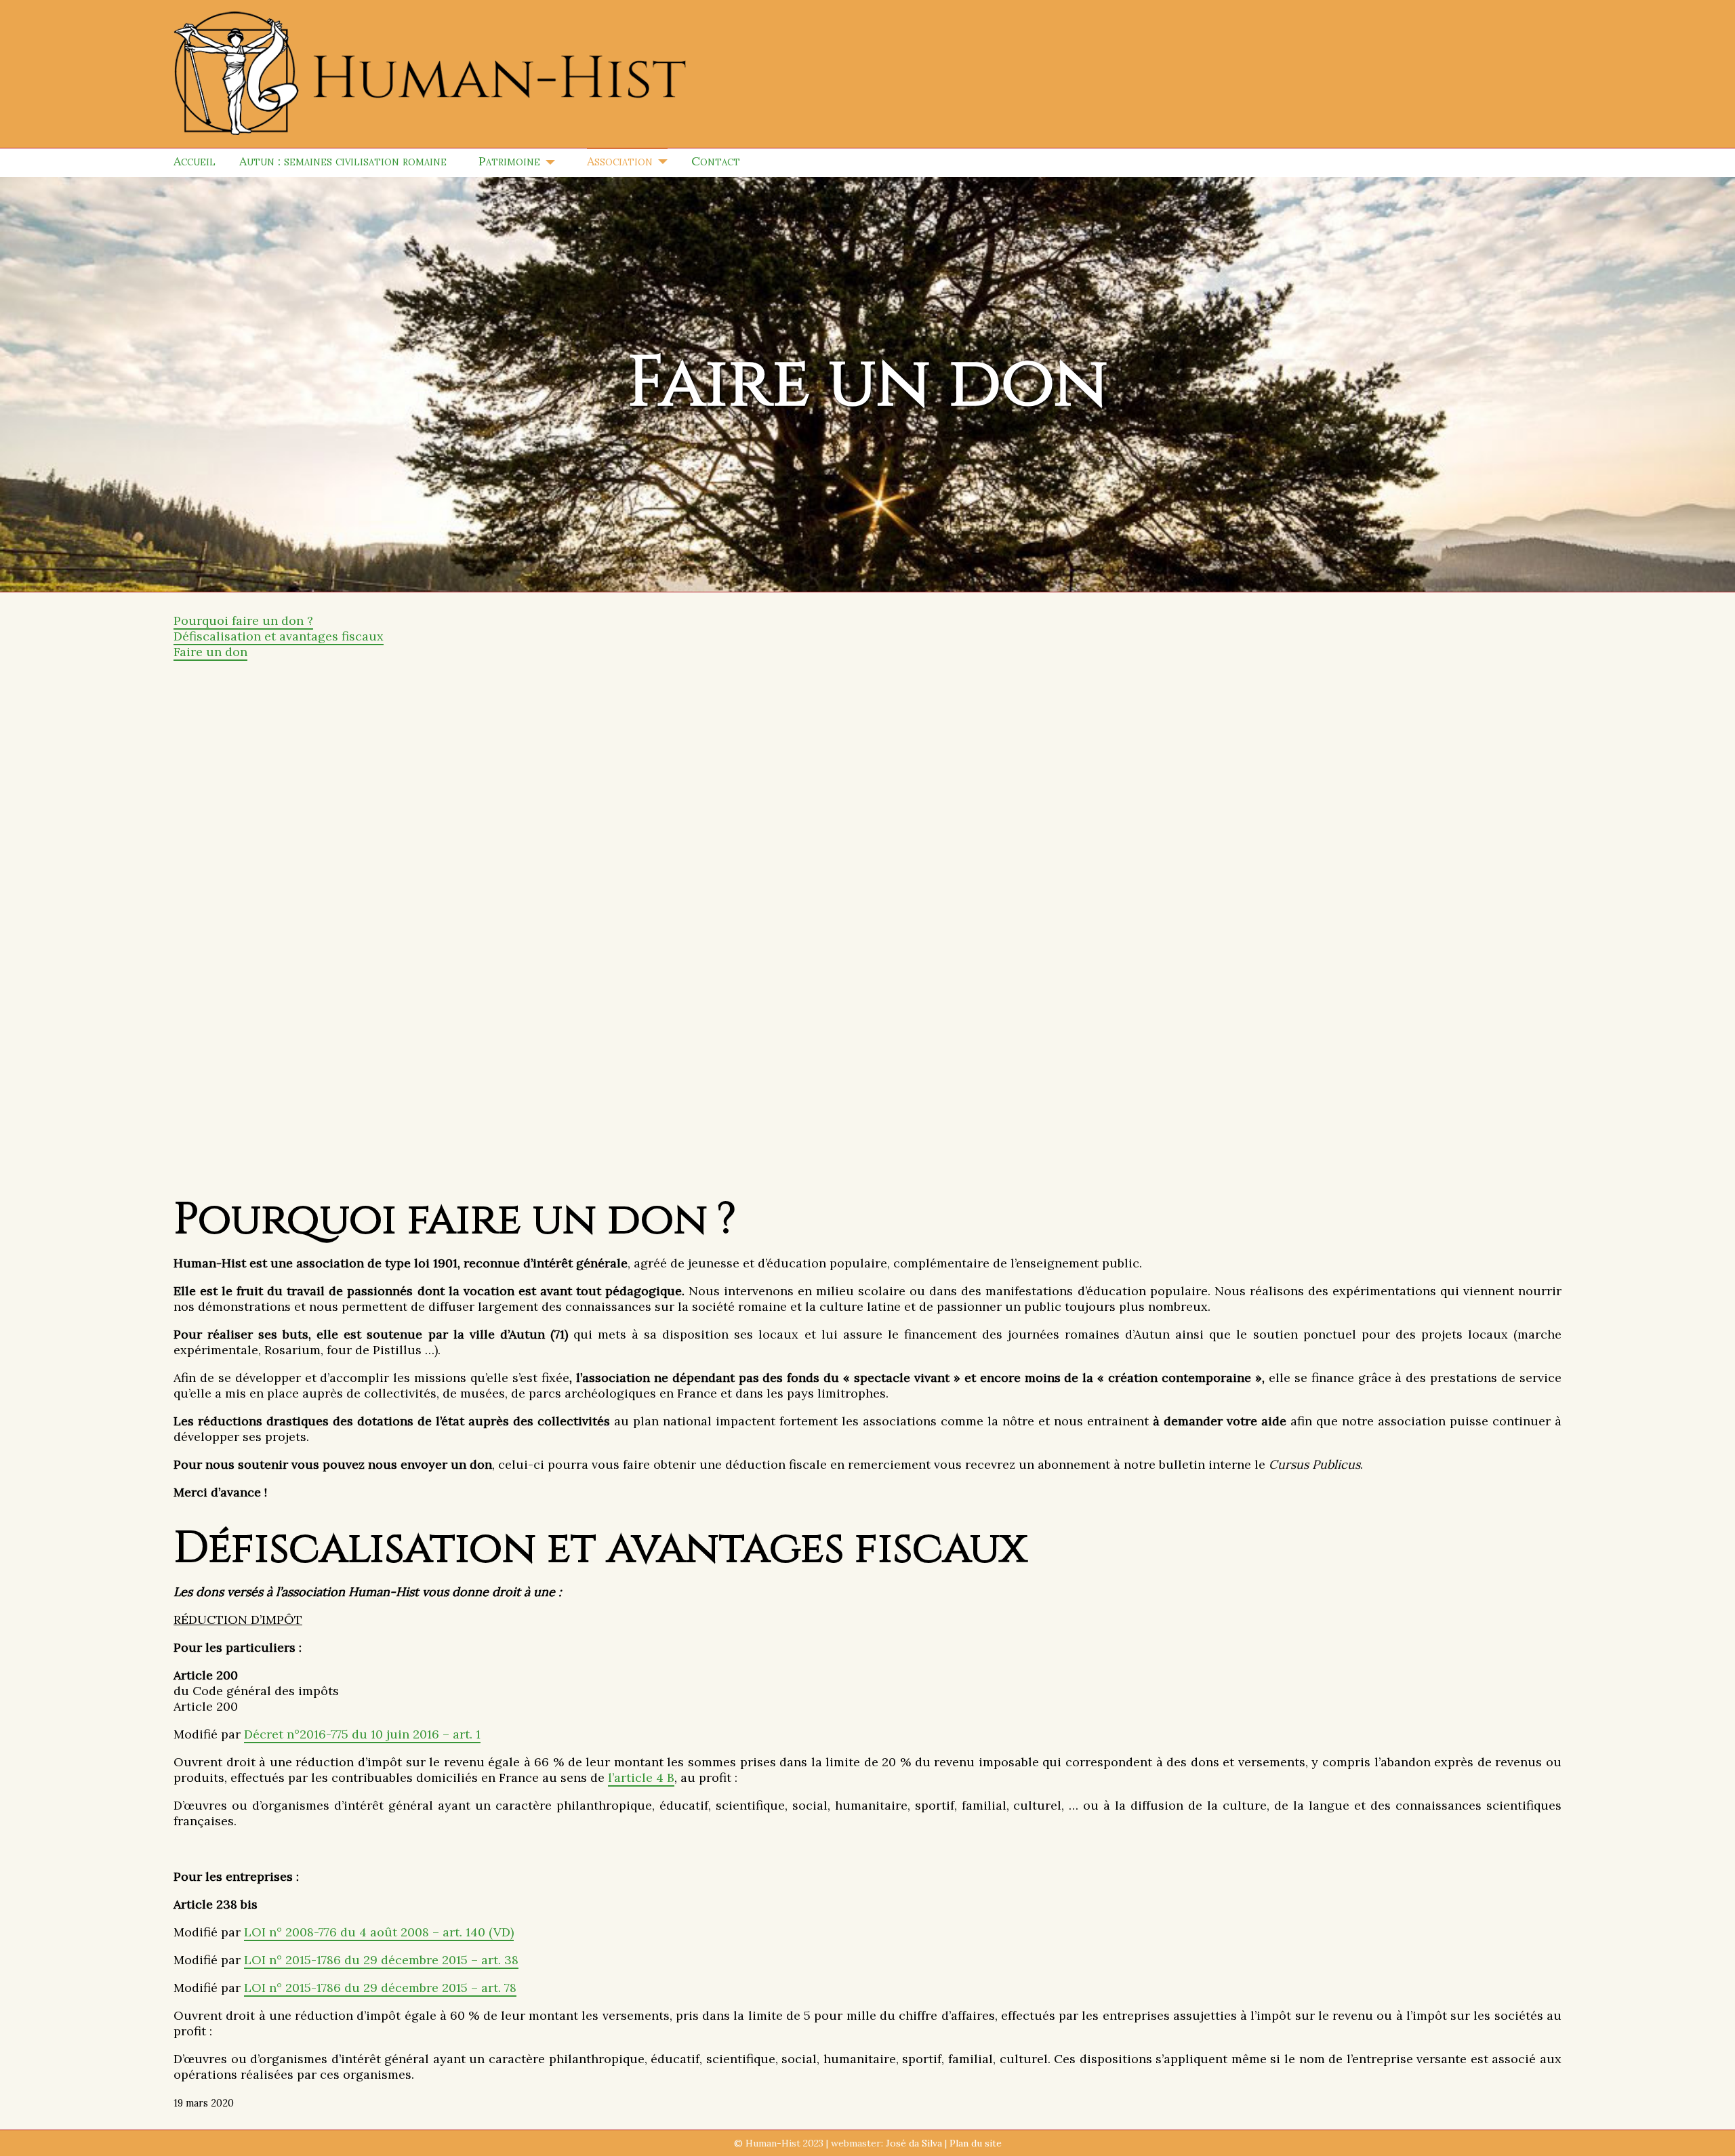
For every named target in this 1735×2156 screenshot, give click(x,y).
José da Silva (914, 2143)
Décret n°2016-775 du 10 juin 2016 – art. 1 (362, 1734)
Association (620, 161)
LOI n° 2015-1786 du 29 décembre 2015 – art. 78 (380, 1988)
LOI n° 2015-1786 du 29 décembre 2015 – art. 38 (381, 1960)
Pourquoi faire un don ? (243, 621)
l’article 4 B (641, 1777)
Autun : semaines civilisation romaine (343, 161)
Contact (716, 161)
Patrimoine (509, 161)
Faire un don (210, 652)
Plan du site (976, 2143)
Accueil (195, 161)
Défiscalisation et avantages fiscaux (279, 636)
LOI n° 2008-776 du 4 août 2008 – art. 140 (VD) (379, 1932)
